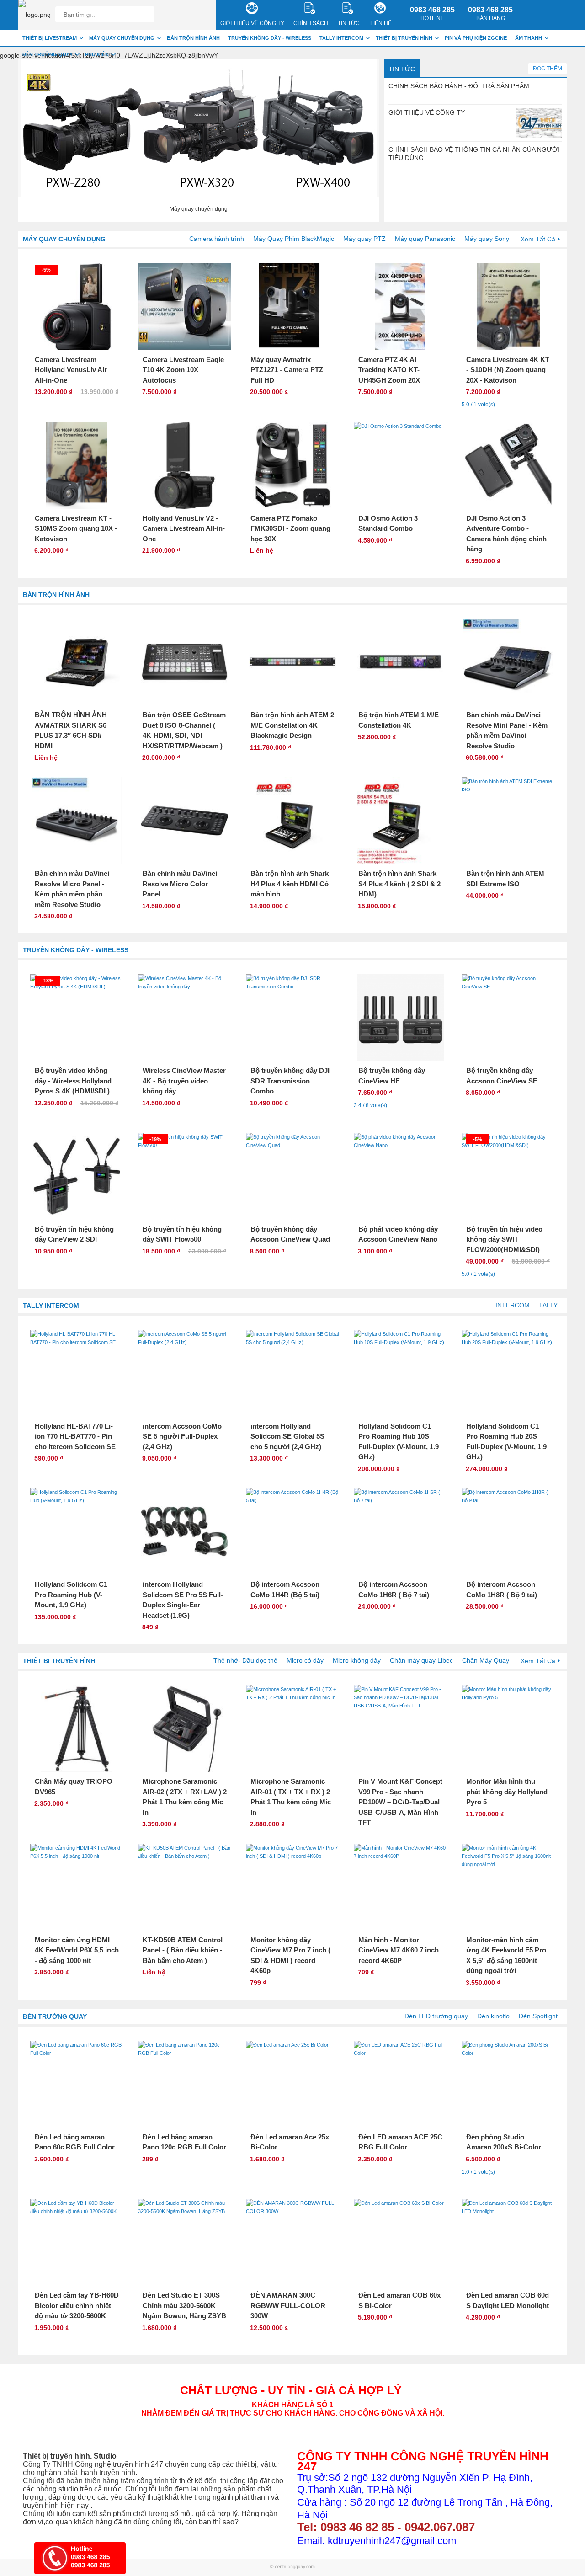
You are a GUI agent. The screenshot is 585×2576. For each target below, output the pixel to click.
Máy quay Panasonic (425, 239)
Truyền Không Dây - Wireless (76, 950)
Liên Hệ (381, 23)
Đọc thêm (548, 69)
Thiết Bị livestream (50, 38)
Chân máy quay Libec (421, 1660)
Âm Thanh (529, 38)
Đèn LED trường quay (436, 2016)
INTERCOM (513, 1305)
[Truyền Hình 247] (35, 15)
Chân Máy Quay (486, 1660)
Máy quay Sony (487, 239)
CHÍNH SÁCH (311, 23)
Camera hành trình (217, 239)
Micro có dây (305, 1660)
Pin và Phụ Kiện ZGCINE (476, 38)
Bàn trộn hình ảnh (56, 595)
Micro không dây (357, 1660)
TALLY (548, 1305)
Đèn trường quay (55, 2016)
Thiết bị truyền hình (59, 1661)
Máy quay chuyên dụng (64, 239)
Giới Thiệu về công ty (252, 23)
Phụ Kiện (97, 54)
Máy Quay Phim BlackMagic (294, 239)
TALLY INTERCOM (51, 1306)
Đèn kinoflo (493, 2016)
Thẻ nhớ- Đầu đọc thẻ (245, 1660)
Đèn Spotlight (538, 2016)
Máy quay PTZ (364, 239)
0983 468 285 (432, 14)
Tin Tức (402, 69)
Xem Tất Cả (538, 239)
